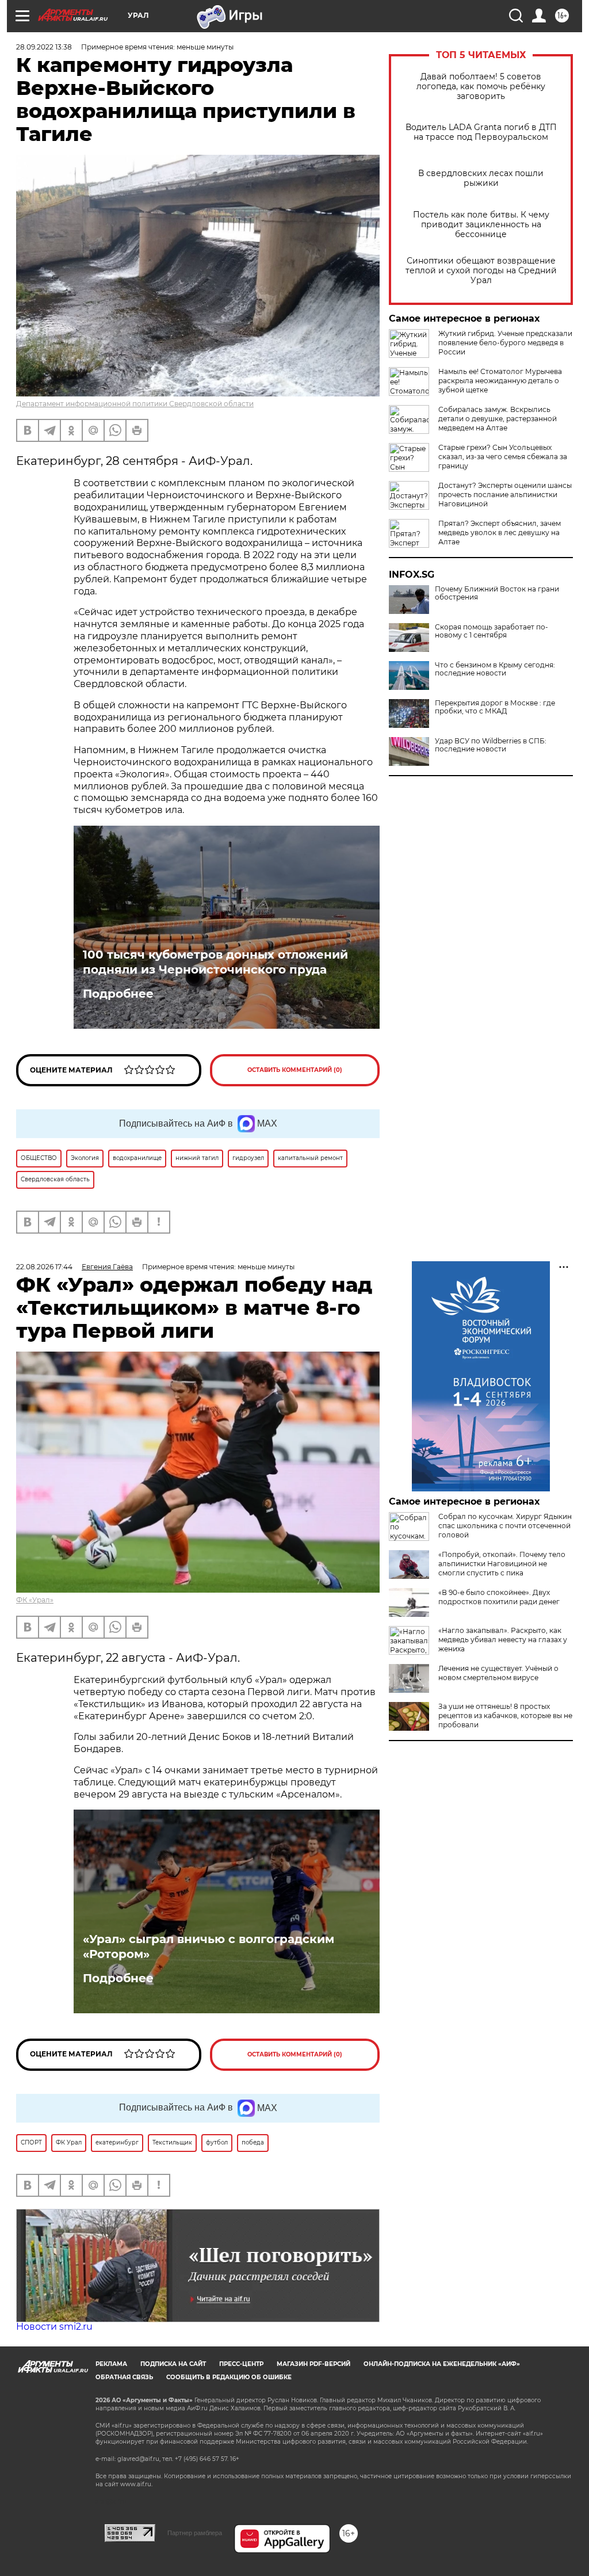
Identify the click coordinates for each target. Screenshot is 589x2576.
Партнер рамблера (195, 2533)
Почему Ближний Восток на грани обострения (497, 593)
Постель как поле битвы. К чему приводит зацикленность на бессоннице (481, 225)
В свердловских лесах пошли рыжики (481, 178)
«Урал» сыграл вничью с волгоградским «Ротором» (209, 1947)
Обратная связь (124, 2377)
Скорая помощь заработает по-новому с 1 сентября (492, 631)
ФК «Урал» (35, 1600)
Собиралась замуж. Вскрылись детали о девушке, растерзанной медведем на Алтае (498, 419)
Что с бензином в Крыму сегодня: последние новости (495, 669)
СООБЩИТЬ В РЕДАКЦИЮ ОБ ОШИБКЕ (229, 2377)
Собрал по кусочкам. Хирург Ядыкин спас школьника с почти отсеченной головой (505, 1526)
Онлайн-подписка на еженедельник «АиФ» (442, 2364)
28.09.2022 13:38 (44, 47)
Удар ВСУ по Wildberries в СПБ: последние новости (491, 745)
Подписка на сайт (173, 2364)
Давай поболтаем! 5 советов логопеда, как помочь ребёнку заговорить (481, 87)
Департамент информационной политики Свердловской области (135, 404)
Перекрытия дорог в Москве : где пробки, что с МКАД (495, 707)
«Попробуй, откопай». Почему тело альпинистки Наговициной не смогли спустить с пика (502, 1564)
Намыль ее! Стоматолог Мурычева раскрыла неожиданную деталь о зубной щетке (500, 381)
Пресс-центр (241, 2364)
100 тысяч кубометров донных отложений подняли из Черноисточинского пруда (215, 962)
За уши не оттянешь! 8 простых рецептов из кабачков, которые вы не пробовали (505, 1716)
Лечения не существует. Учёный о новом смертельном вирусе (498, 1673)
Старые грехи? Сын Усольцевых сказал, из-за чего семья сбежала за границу (503, 457)
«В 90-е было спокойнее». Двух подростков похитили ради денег (499, 1597)
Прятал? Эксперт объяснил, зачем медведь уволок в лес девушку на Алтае (500, 533)
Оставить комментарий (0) (295, 1070)
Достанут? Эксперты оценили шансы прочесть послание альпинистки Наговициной (505, 495)
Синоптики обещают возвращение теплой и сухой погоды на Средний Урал (481, 271)
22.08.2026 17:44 (44, 1267)
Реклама (111, 2364)
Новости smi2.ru (54, 2327)
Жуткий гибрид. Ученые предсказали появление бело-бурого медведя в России (505, 343)
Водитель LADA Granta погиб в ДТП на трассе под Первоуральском (481, 132)
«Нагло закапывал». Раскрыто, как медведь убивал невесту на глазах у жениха (503, 1640)
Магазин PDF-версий (313, 2364)
